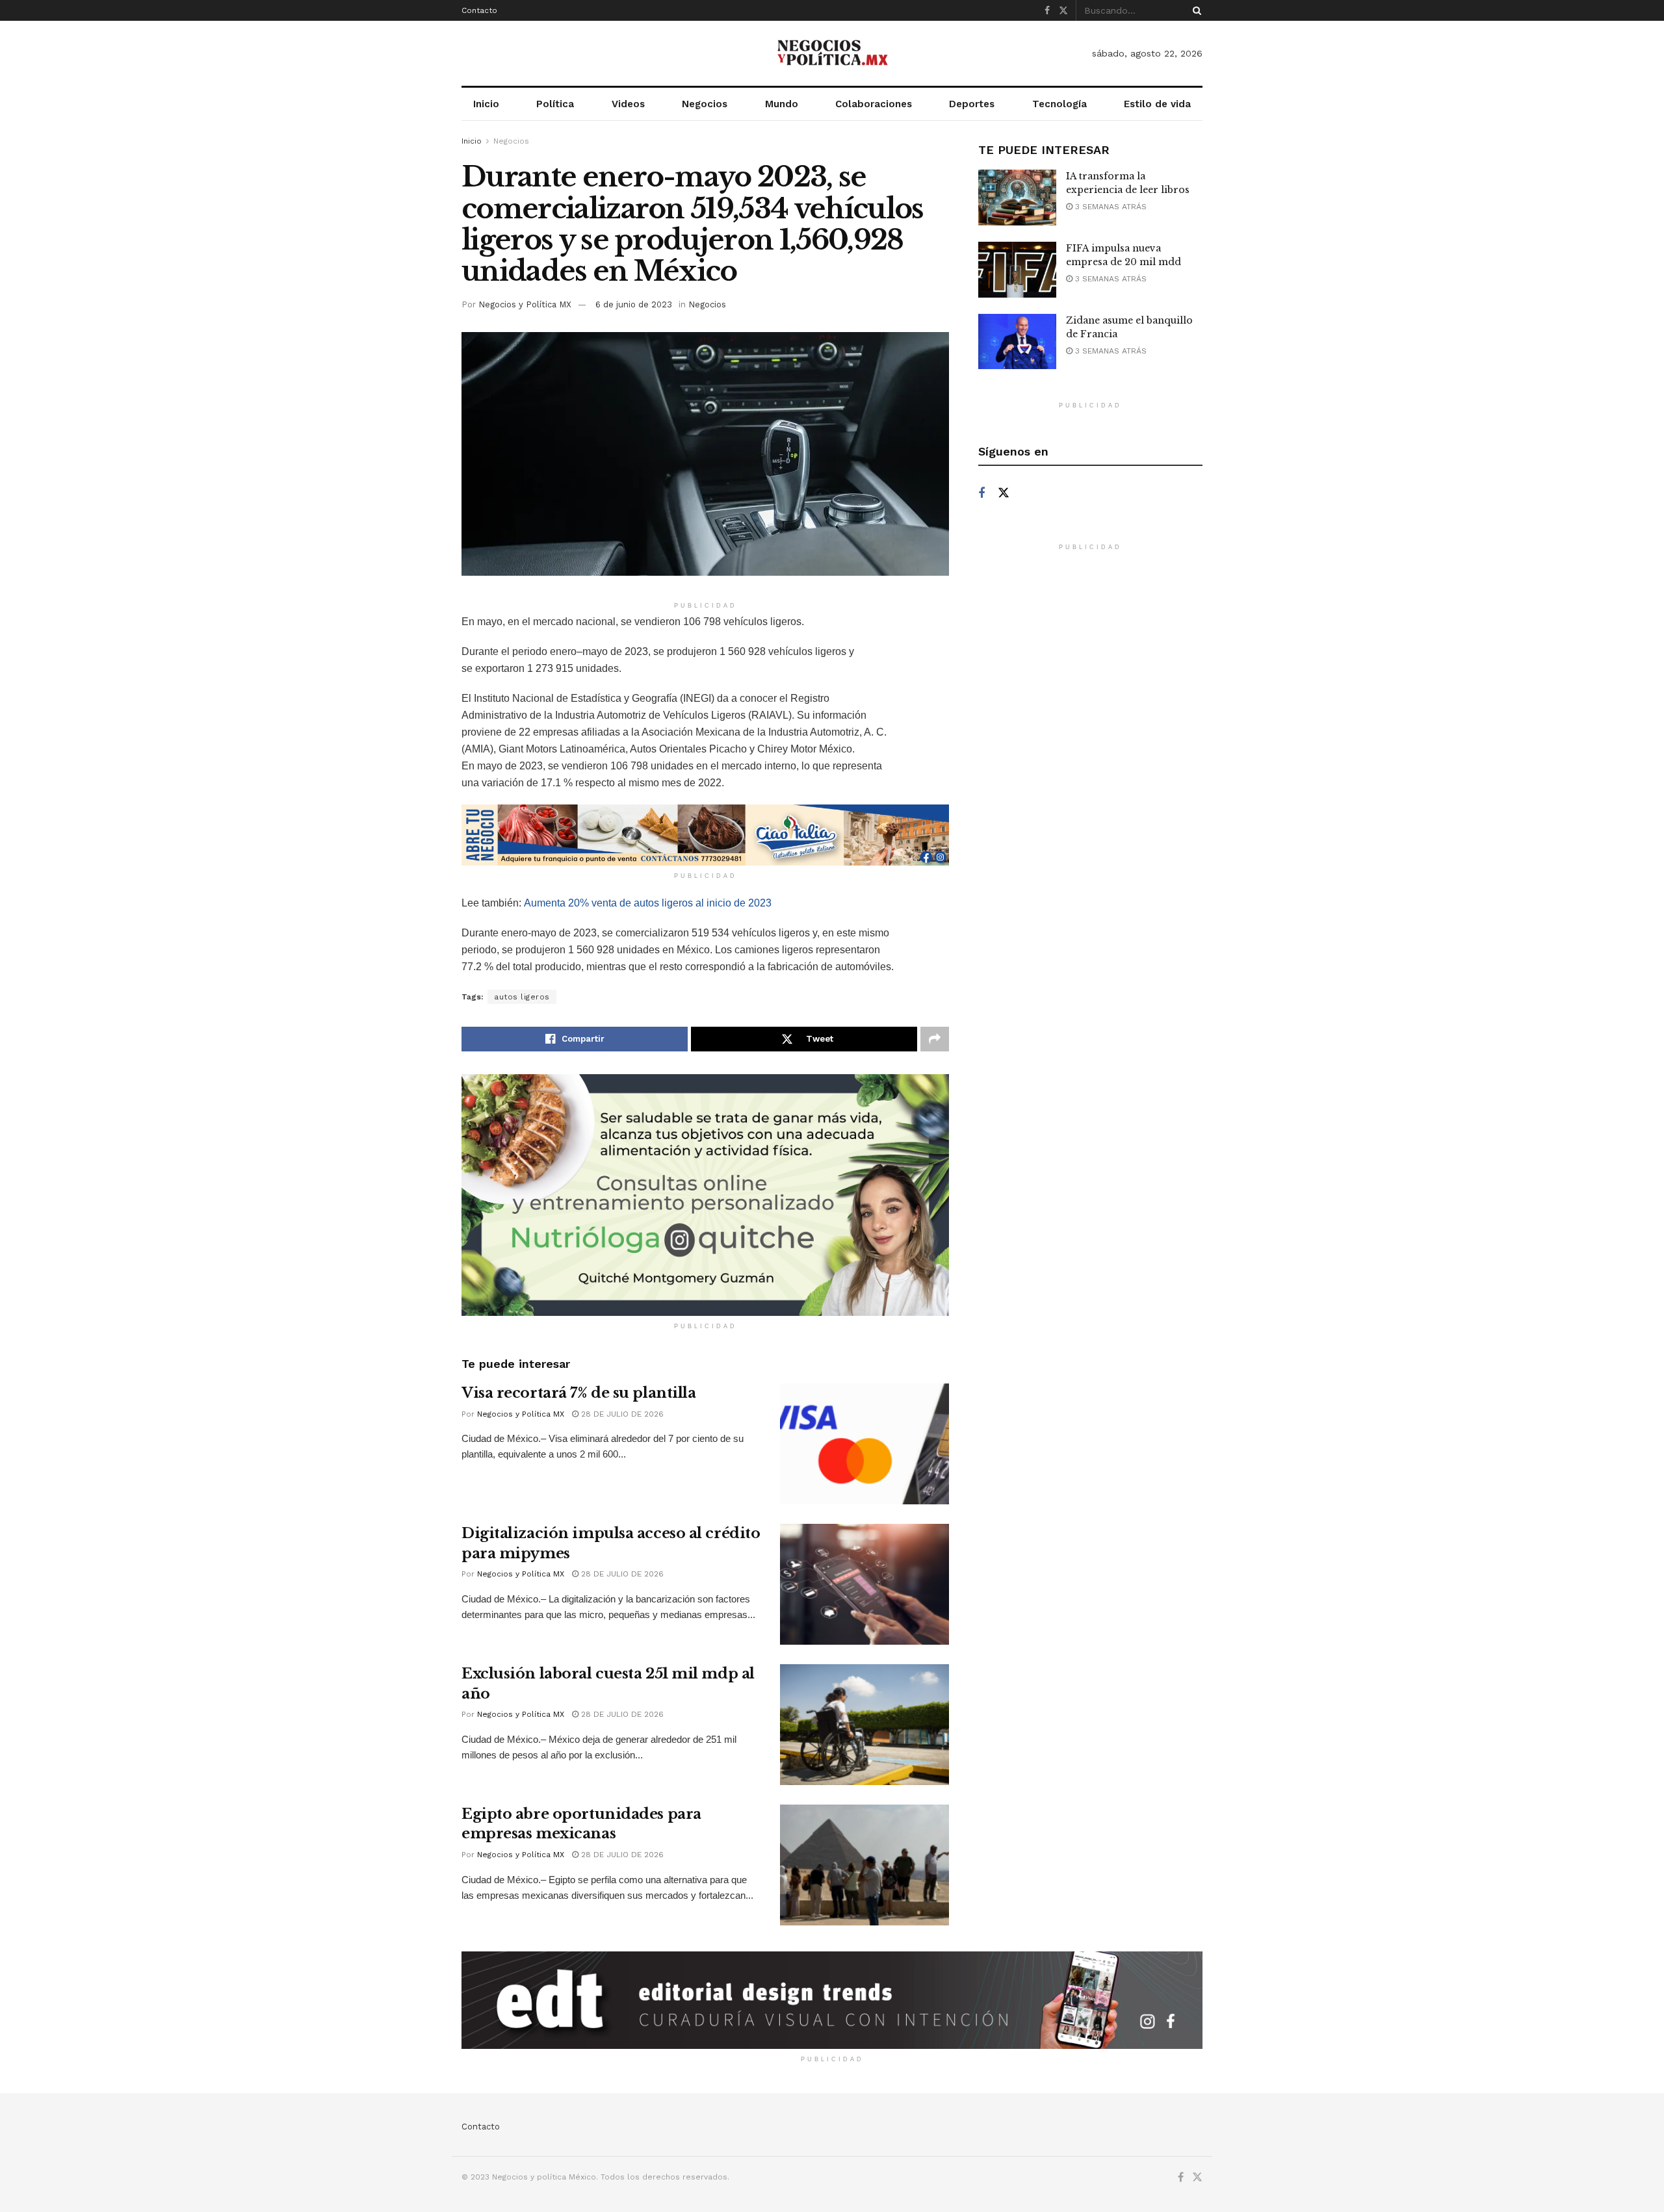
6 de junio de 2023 (634, 304)
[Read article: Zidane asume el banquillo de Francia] (1017, 342)
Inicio (486, 104)
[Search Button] (1195, 10)
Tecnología (1059, 104)
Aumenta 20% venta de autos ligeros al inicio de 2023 (648, 903)
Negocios (705, 104)
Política (555, 104)
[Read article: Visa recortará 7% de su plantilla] (864, 1444)
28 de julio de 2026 (621, 1414)
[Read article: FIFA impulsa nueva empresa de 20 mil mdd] (1017, 270)
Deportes (972, 104)
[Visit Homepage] (832, 53)
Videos (628, 104)
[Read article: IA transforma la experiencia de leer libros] (1017, 198)
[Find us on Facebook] (1047, 11)
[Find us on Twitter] (1063, 11)
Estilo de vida (1157, 104)
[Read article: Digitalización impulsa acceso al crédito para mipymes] (864, 1584)
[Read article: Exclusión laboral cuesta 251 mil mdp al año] (864, 1725)
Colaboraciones (874, 104)
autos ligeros (522, 997)
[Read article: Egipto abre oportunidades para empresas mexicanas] (864, 1865)
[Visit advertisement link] (705, 835)
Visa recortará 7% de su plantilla (578, 1393)
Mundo (782, 104)
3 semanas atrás (1110, 207)
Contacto (479, 10)
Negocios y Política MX (525, 304)
